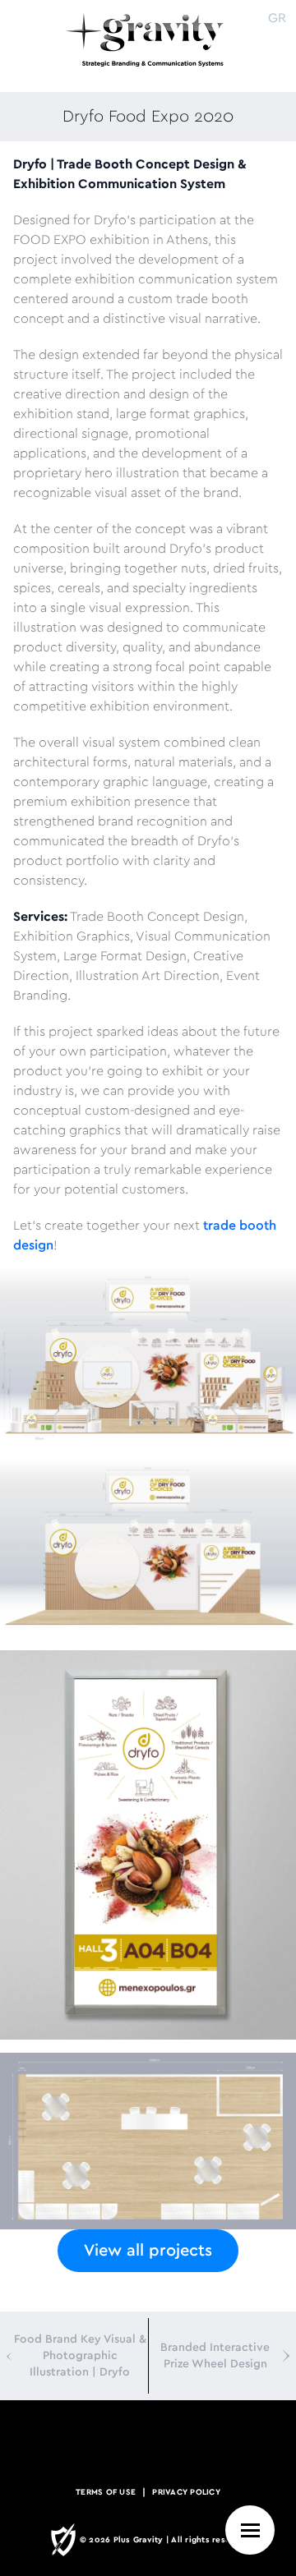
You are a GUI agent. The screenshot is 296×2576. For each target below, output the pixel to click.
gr (277, 18)
